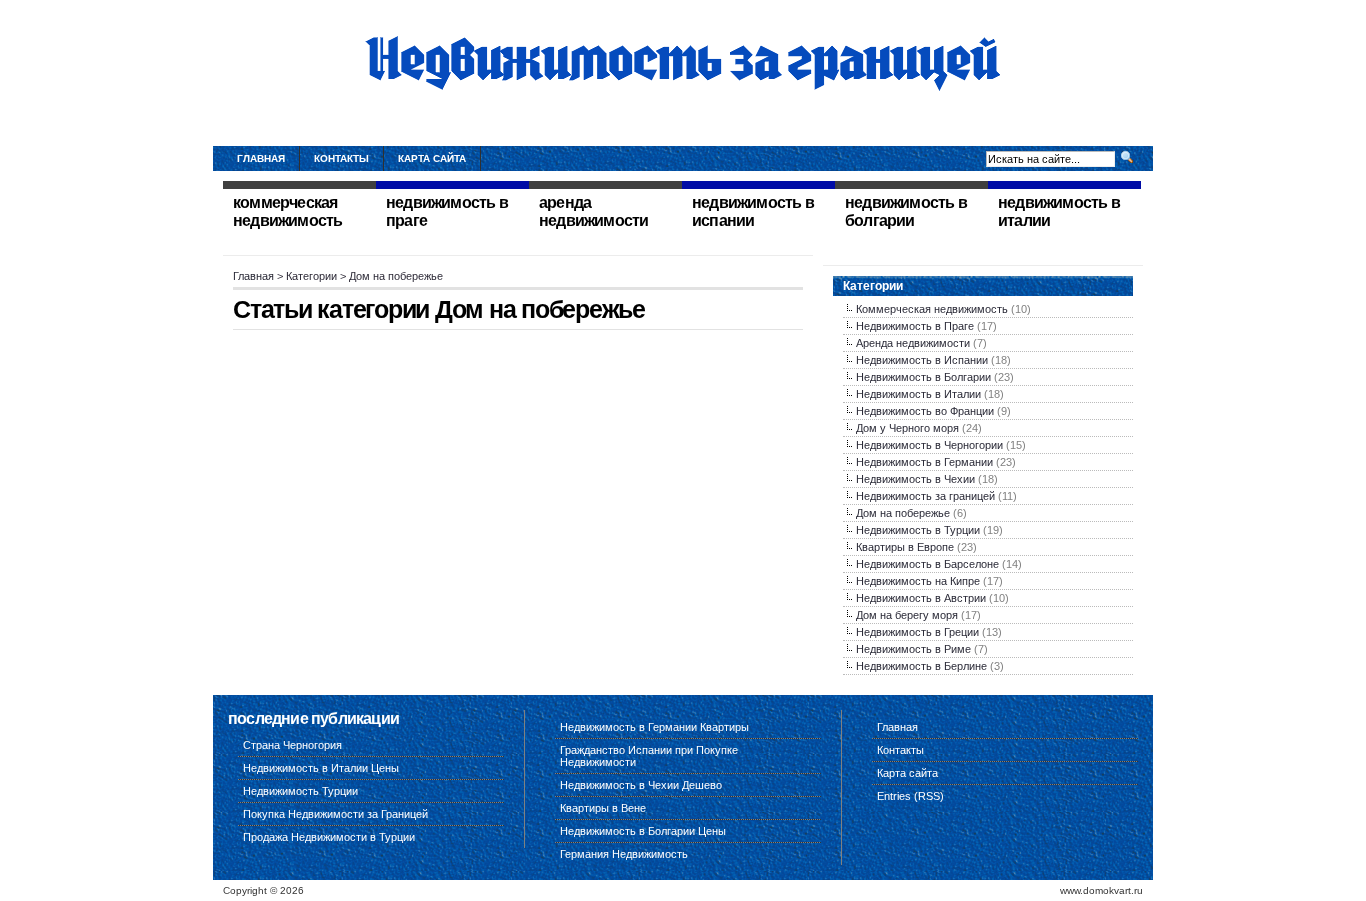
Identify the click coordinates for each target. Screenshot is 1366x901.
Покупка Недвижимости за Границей (335, 814)
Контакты (341, 158)
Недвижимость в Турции (918, 530)
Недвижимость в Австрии (921, 598)
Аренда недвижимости (913, 343)
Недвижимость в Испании (922, 360)
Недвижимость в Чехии (915, 479)
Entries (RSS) (910, 796)
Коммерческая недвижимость (932, 309)
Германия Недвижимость (624, 854)
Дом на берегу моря (907, 615)
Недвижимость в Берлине (921, 666)
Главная (261, 158)
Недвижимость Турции (300, 791)
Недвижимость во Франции (925, 411)
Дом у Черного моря (907, 428)
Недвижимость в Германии (924, 462)
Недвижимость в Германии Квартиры (654, 727)
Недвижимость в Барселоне (927, 564)
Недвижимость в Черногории (929, 445)
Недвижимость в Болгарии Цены (643, 831)
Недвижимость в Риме (913, 649)
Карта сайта (432, 158)
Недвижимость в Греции (917, 632)
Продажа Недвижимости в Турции (329, 837)
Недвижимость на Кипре (918, 581)
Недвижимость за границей (925, 496)
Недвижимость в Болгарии (923, 377)
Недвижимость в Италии (918, 394)
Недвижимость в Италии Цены (321, 768)
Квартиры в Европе (905, 547)
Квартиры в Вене (603, 808)
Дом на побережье (903, 513)
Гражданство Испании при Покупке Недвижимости (649, 756)
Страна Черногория (292, 745)
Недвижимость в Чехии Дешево (641, 785)
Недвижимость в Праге (915, 326)
